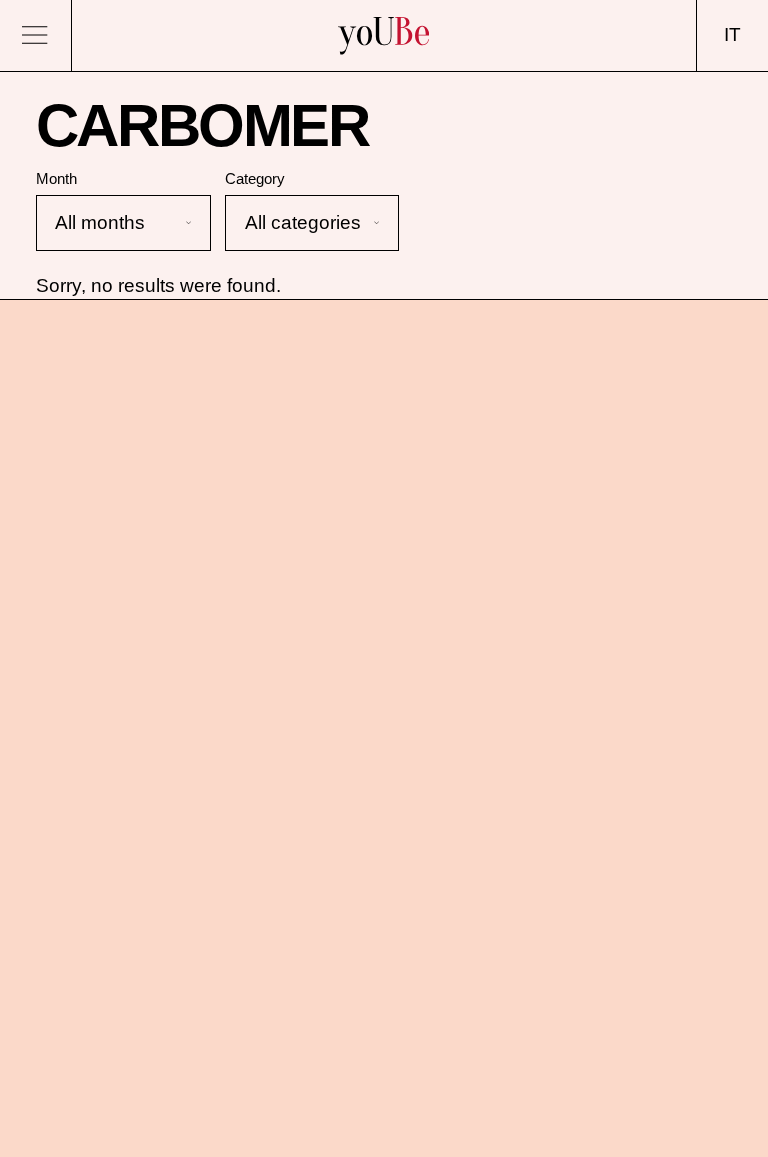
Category (255, 178)
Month (56, 178)
